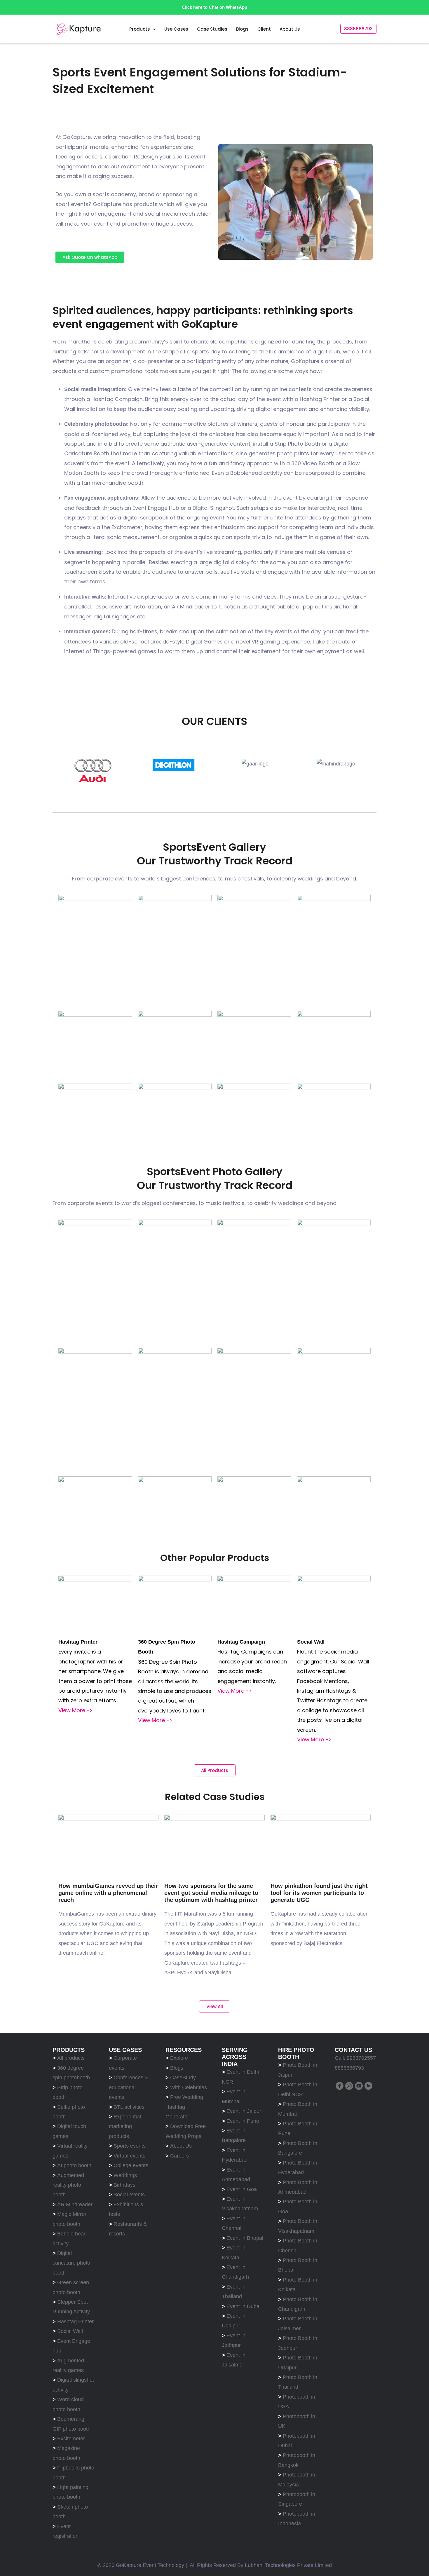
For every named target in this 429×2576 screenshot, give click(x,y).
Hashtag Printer (75, 2322)
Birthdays (124, 2185)
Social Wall (70, 2331)
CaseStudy (183, 2078)
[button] (153, 29)
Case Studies (212, 29)
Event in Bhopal (245, 2238)
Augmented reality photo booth (68, 2185)
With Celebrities (189, 2087)
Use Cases (176, 29)
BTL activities (129, 2107)
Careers (179, 2156)
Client (264, 29)
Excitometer (71, 2439)
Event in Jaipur (244, 2111)
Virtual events (129, 2156)
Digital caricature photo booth (71, 2263)
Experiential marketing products (125, 2126)
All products (72, 2058)
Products (140, 29)
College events (131, 2165)
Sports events (130, 2146)
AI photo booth (74, 2165)
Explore (179, 2058)
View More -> (75, 1710)
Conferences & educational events (129, 2087)
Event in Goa (242, 2189)
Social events (129, 2195)
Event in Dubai (244, 2306)
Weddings (125, 2175)
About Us (290, 29)
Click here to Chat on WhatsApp (214, 7)
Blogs (242, 29)
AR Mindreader (75, 2204)
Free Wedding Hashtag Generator (184, 2107)
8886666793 (349, 2068)
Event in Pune (243, 2121)
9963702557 (361, 2058)
